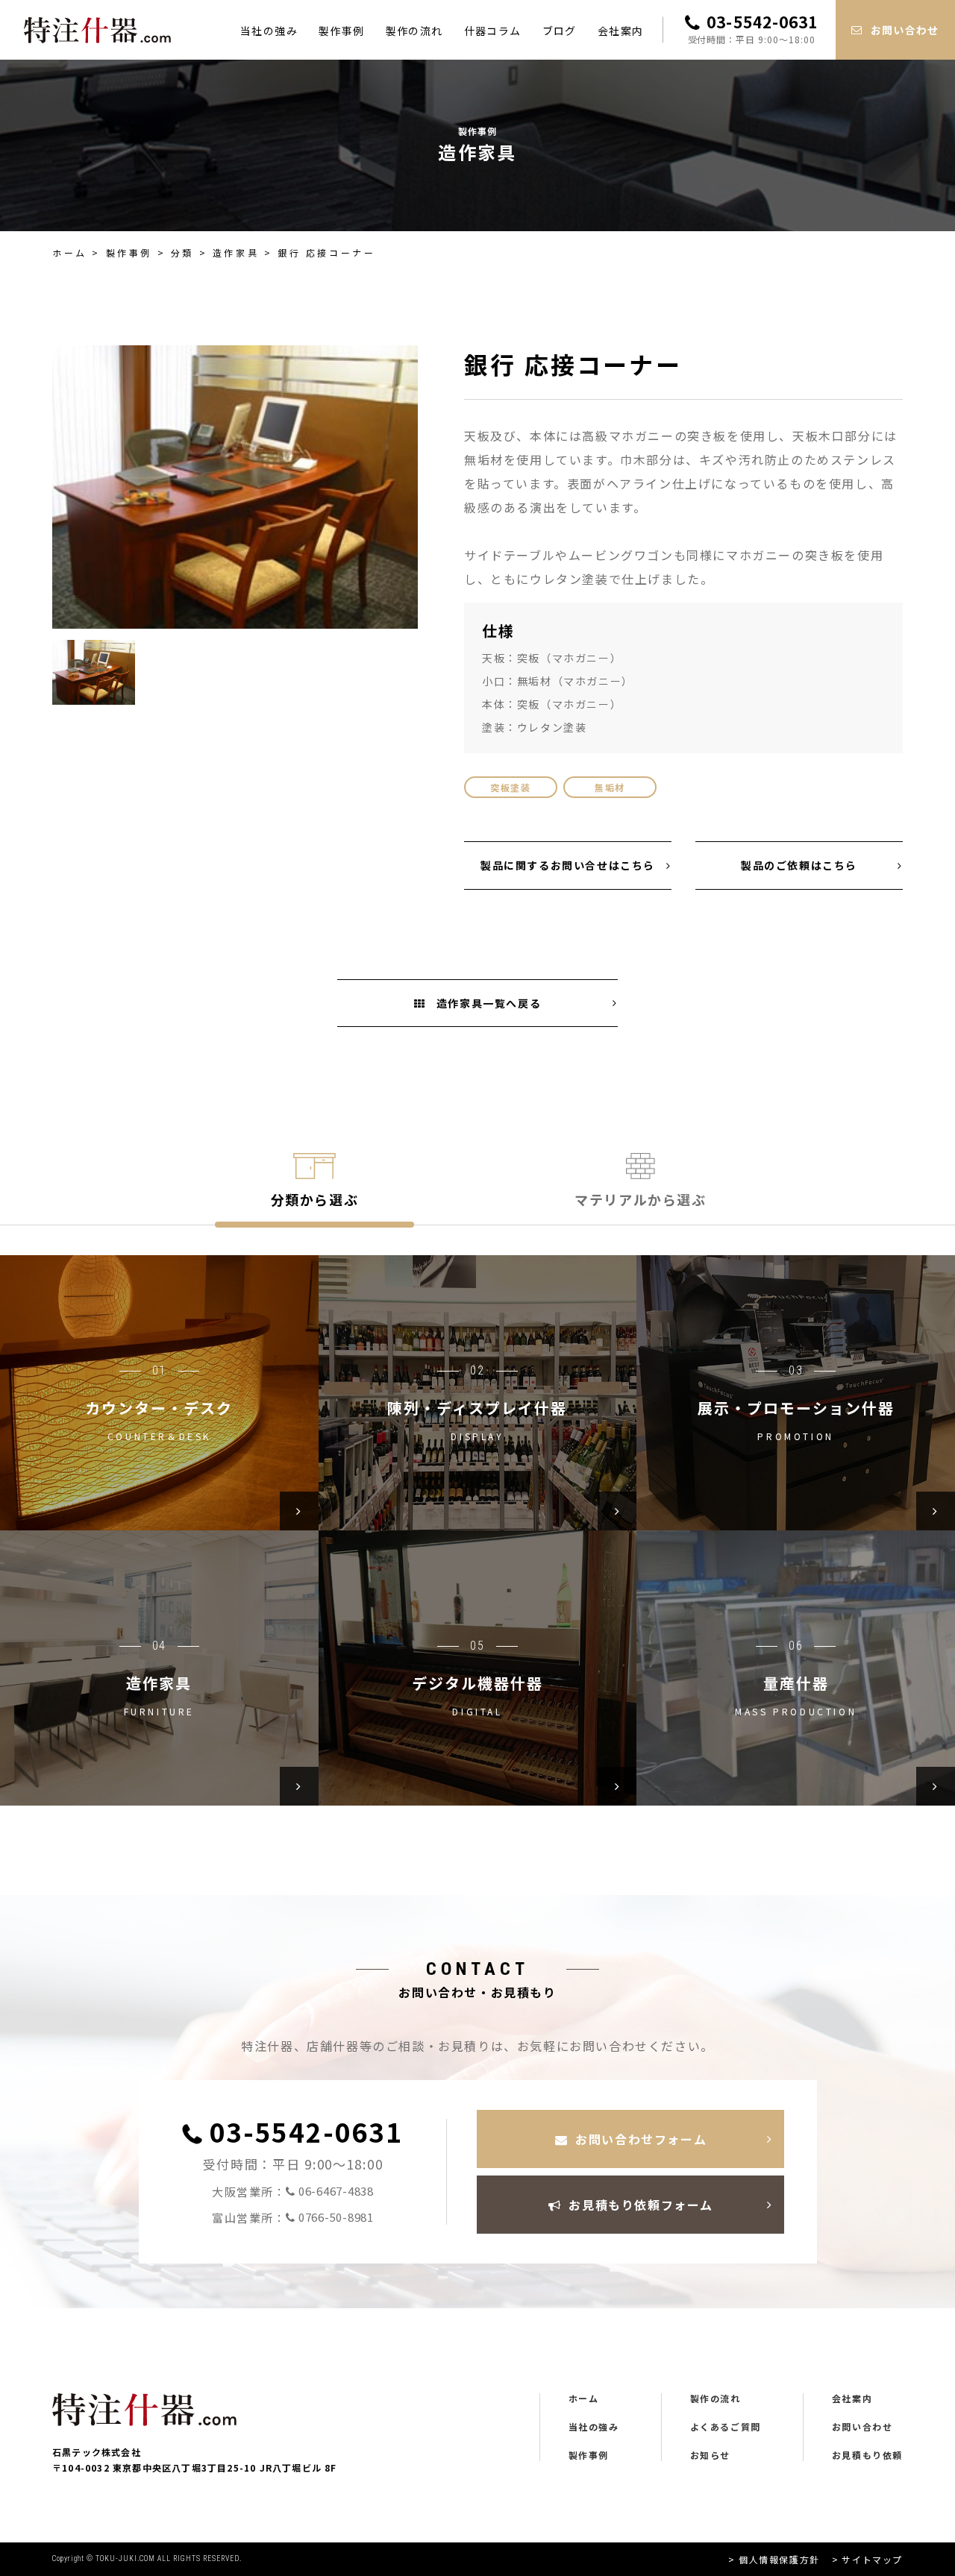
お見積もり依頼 (867, 2455)
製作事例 (342, 31)
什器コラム (493, 31)
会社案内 (621, 31)
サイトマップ (872, 2559)
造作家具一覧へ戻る (487, 1003)
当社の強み (269, 31)
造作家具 (236, 252)
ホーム (70, 252)
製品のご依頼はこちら (799, 865)
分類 (182, 252)
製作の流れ (414, 31)
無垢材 (610, 787)
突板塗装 (510, 787)
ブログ (560, 31)
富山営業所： (293, 2217)
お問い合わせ (862, 2427)
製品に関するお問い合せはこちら (568, 865)
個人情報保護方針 (779, 2559)
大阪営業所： (293, 2191)
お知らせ (710, 2455)
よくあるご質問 (726, 2427)
